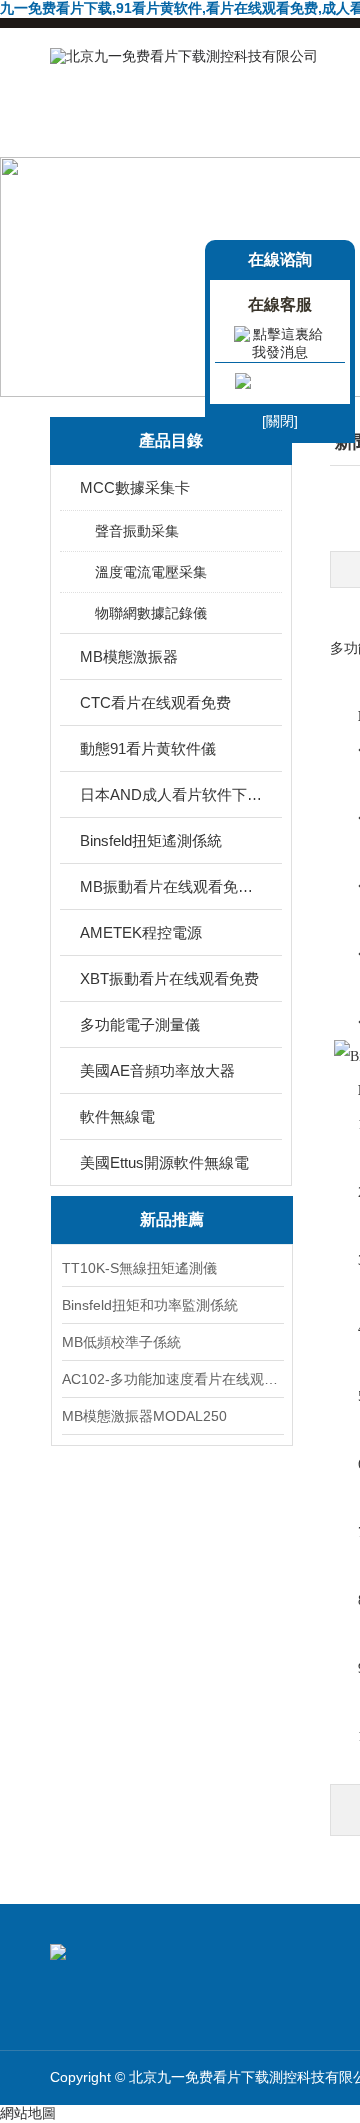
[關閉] (280, 421)
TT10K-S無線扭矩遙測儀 (139, 1268)
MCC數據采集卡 (135, 487)
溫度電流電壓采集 (151, 572)
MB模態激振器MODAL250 (144, 1416)
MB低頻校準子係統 (121, 1342)
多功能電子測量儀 (140, 1024)
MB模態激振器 (129, 656)
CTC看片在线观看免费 (155, 702)
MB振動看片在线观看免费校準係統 (172, 886)
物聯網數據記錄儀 (151, 613)
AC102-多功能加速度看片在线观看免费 (172, 1379)
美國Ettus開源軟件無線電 (164, 1162)
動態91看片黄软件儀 (148, 748)
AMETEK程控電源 (141, 932)
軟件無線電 (117, 1116)
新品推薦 (172, 1219)
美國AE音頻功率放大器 (157, 1070)
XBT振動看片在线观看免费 (169, 978)
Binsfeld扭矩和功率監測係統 (150, 1305)
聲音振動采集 (137, 531)
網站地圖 (28, 2113)
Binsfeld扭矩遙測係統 (151, 840)
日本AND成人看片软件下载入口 (172, 794)
